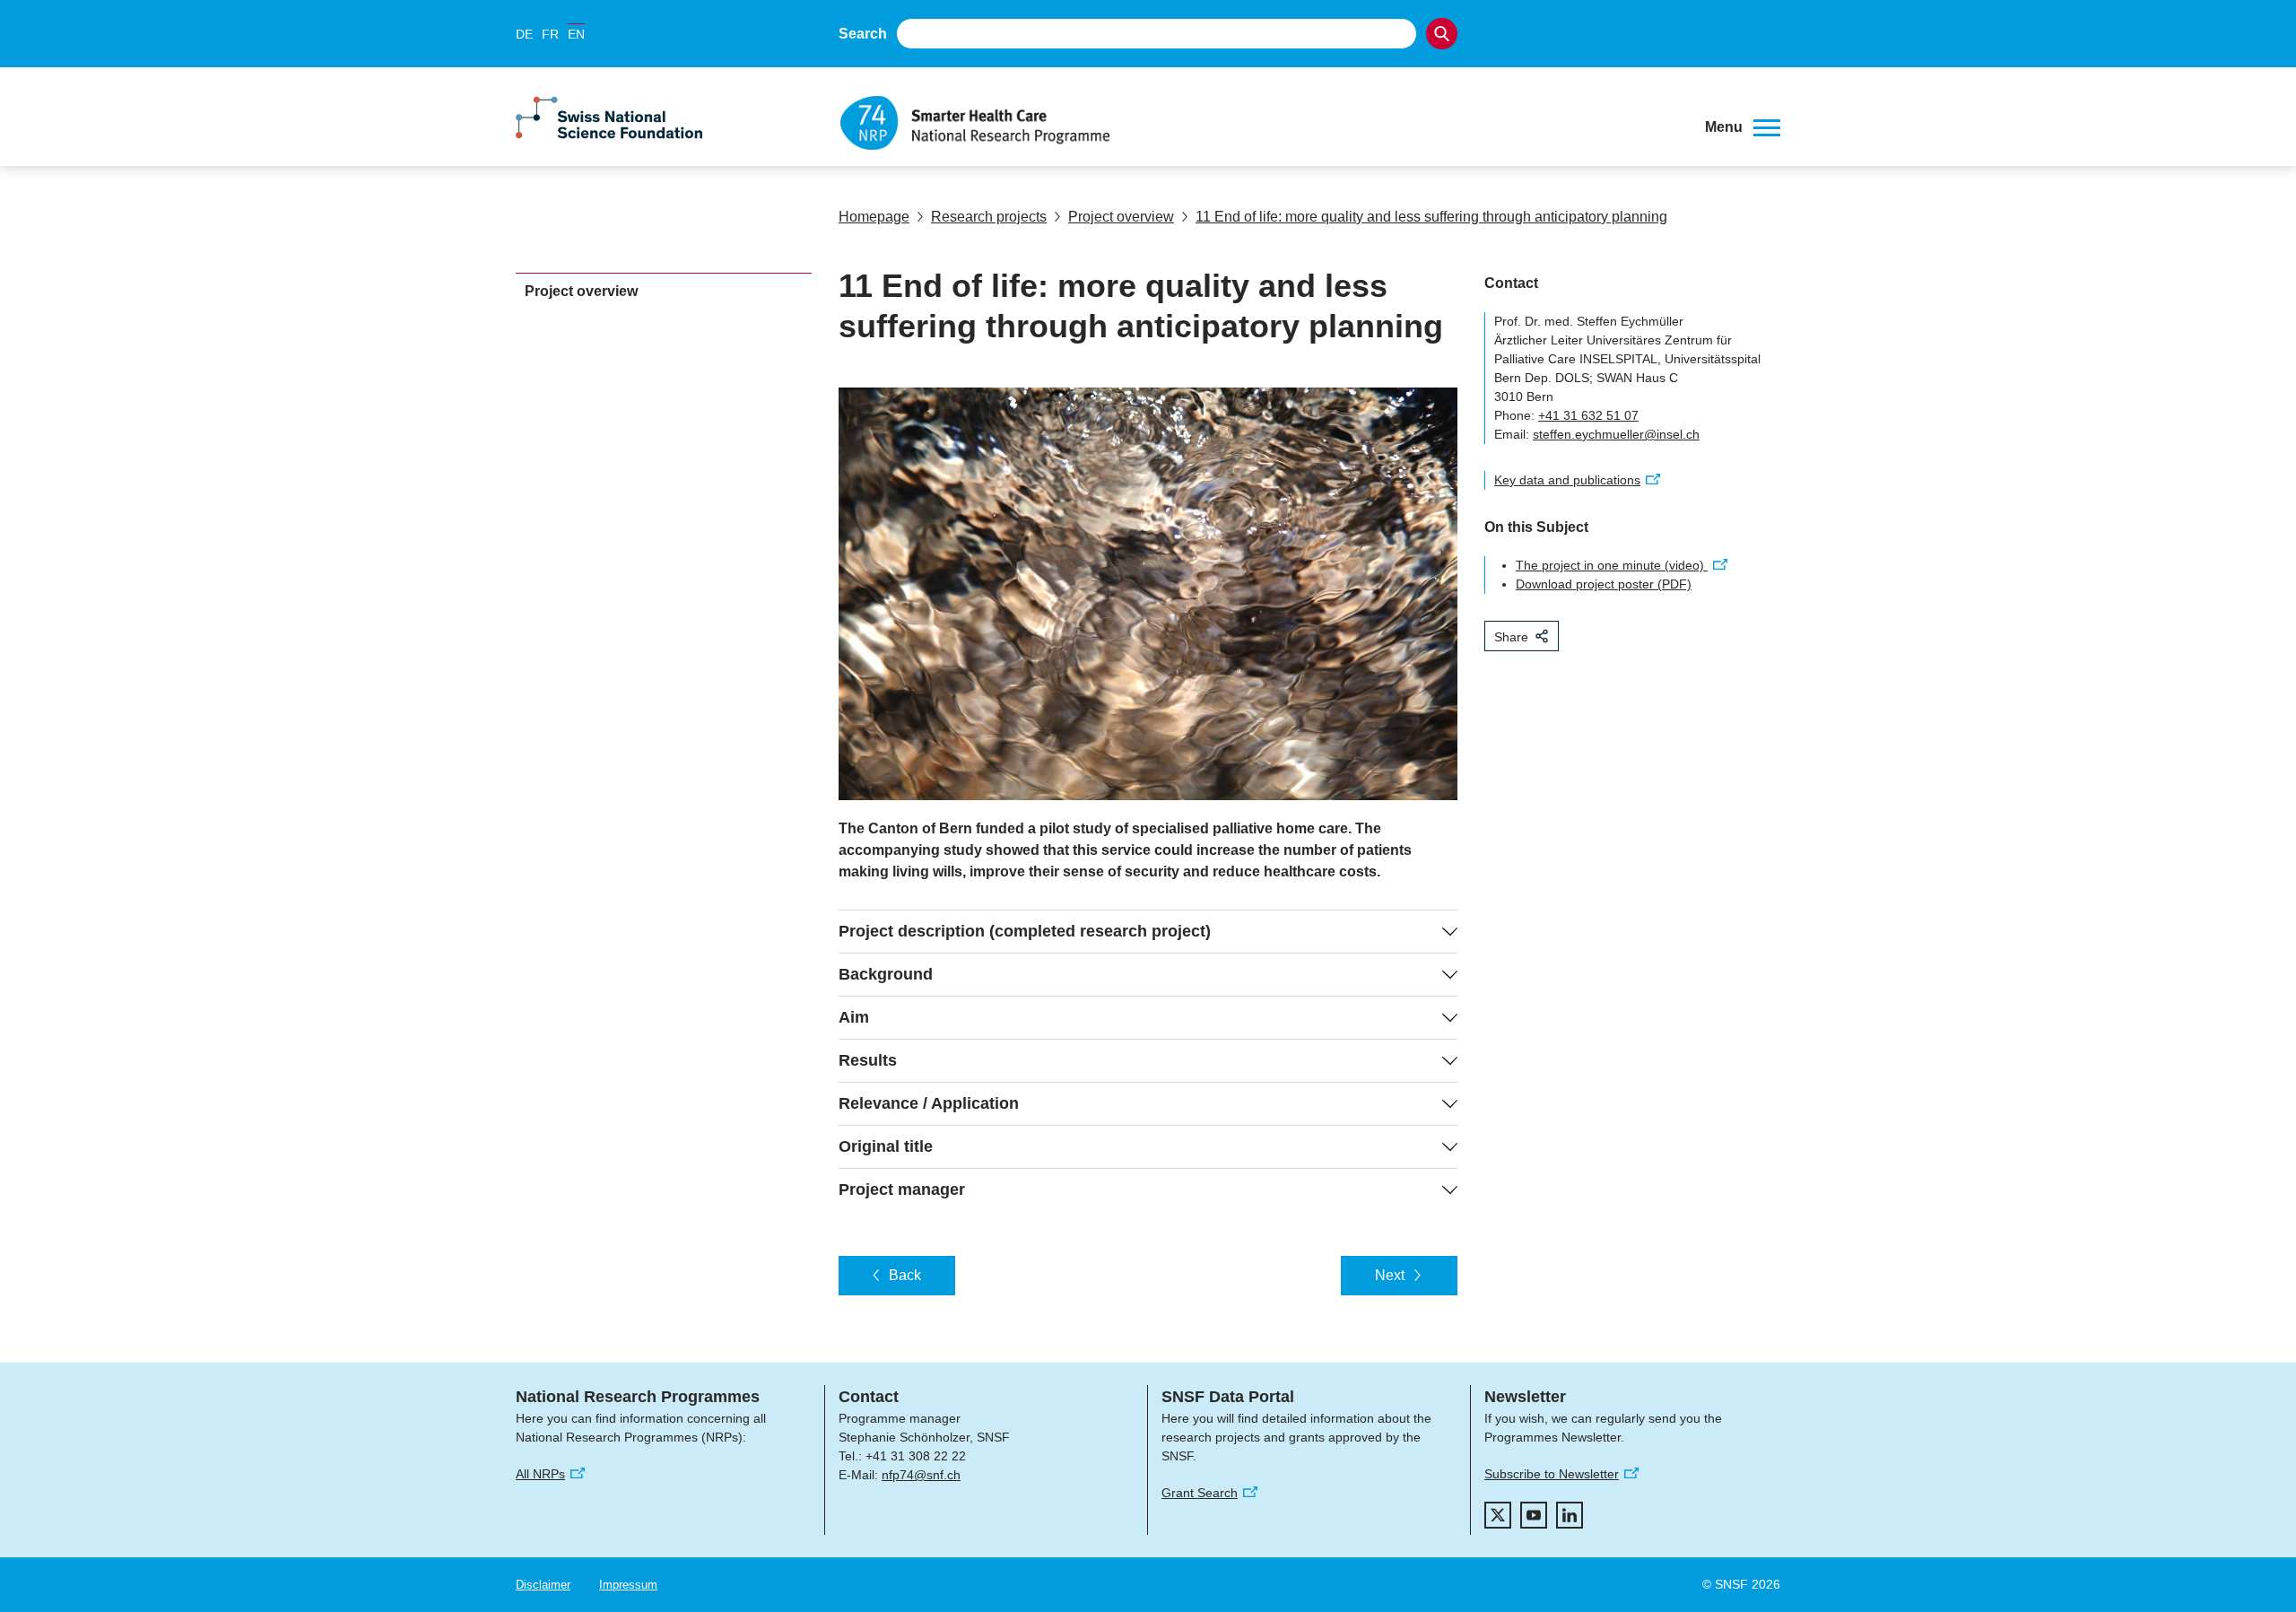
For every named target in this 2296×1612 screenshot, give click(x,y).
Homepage (874, 217)
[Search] (1442, 34)
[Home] (1259, 123)
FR (550, 34)
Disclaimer (543, 1585)
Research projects (989, 217)
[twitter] (1498, 1515)
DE (524, 34)
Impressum (628, 1585)
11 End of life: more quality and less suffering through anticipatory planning (1431, 217)
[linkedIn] (1570, 1515)
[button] (1743, 127)
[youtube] (1534, 1515)
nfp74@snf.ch (921, 1475)
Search (863, 34)
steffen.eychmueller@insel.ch (1616, 434)
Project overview (1121, 217)
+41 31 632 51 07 (1588, 415)
